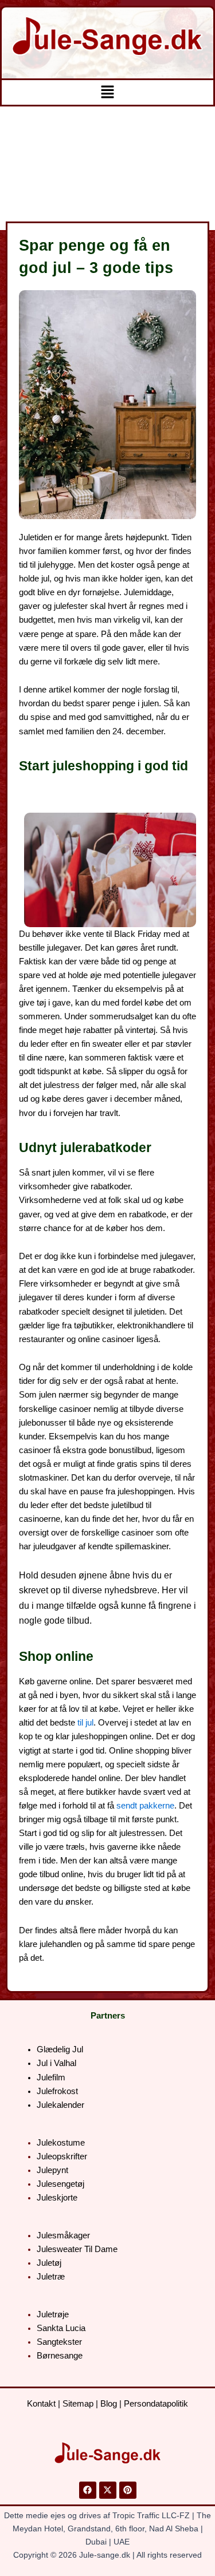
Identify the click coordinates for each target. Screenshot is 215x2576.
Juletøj (49, 2263)
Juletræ (51, 2277)
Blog (109, 2404)
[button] (107, 92)
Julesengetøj (60, 2184)
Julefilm (51, 2078)
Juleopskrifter (62, 2156)
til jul (85, 1723)
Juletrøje (53, 2314)
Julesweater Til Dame (77, 2249)
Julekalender (60, 2105)
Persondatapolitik (156, 2404)
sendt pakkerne (145, 1806)
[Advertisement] (107, 168)
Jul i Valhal (56, 2063)
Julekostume (61, 2143)
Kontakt (41, 2404)
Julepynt (52, 2170)
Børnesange (60, 2356)
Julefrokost (57, 2091)
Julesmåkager (63, 2235)
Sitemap (78, 2404)
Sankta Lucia (61, 2328)
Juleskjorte (57, 2198)
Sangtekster (59, 2342)
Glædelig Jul (60, 2049)
